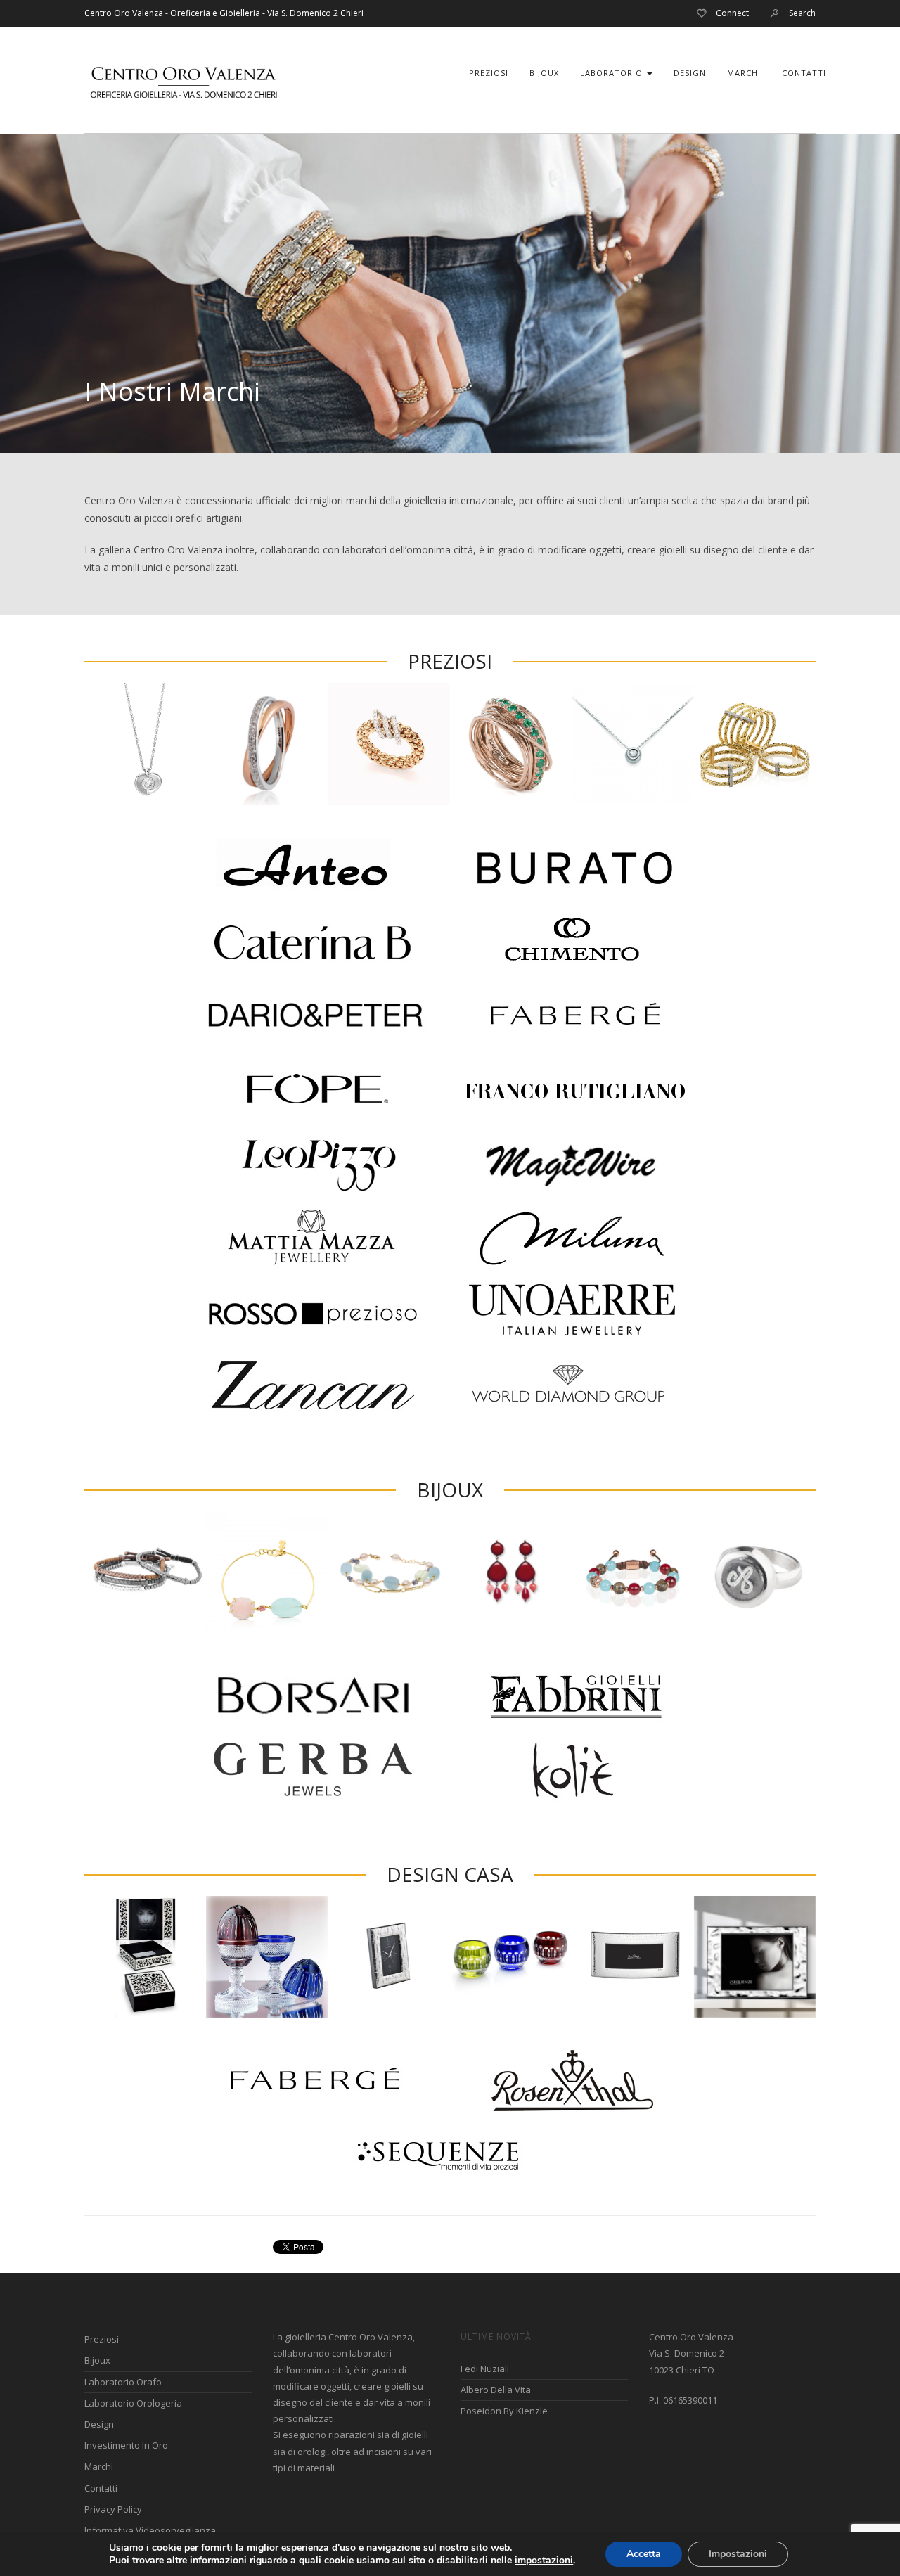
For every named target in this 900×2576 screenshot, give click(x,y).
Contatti (804, 73)
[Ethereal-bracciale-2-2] (267, 1572)
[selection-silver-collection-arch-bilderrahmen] (632, 1957)
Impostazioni (738, 2554)
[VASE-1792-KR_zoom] (511, 1957)
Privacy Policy (113, 2509)
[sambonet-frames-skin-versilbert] (389, 1957)
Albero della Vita (496, 2390)
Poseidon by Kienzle (504, 2411)
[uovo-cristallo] (267, 1957)
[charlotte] (632, 1572)
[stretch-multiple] (755, 744)
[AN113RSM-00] (511, 744)
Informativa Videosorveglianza (150, 2530)
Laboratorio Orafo (123, 2382)
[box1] (389, 744)
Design (690, 73)
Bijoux (544, 73)
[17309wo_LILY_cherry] (511, 1572)
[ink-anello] (755, 1572)
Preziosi (489, 73)
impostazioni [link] (544, 2560)
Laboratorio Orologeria (133, 2403)
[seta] (755, 1957)
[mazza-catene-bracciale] (389, 1572)
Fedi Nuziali (485, 2369)
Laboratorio (613, 73)
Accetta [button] (644, 2554)
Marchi (744, 73)
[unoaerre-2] (267, 744)
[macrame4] (145, 1957)
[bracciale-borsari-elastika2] (145, 1572)
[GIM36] (145, 744)
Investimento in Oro (126, 2445)
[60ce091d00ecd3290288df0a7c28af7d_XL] (632, 744)
